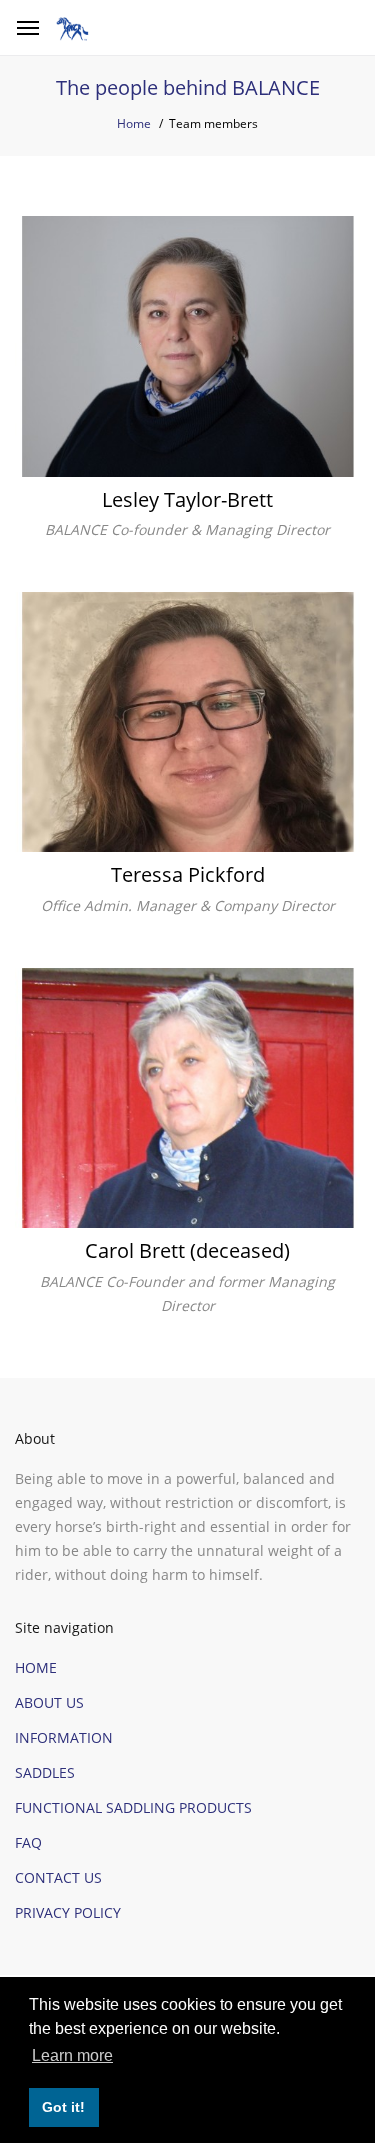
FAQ (28, 1842)
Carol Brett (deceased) (187, 1251)
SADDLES (45, 1772)
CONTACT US (58, 1877)
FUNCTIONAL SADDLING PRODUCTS (133, 1807)
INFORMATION (64, 1737)
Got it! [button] (63, 2107)
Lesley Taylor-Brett (187, 500)
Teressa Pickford (188, 875)
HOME (36, 1667)
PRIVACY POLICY (68, 1912)
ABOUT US (49, 1702)
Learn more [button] (72, 2055)
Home (134, 123)
